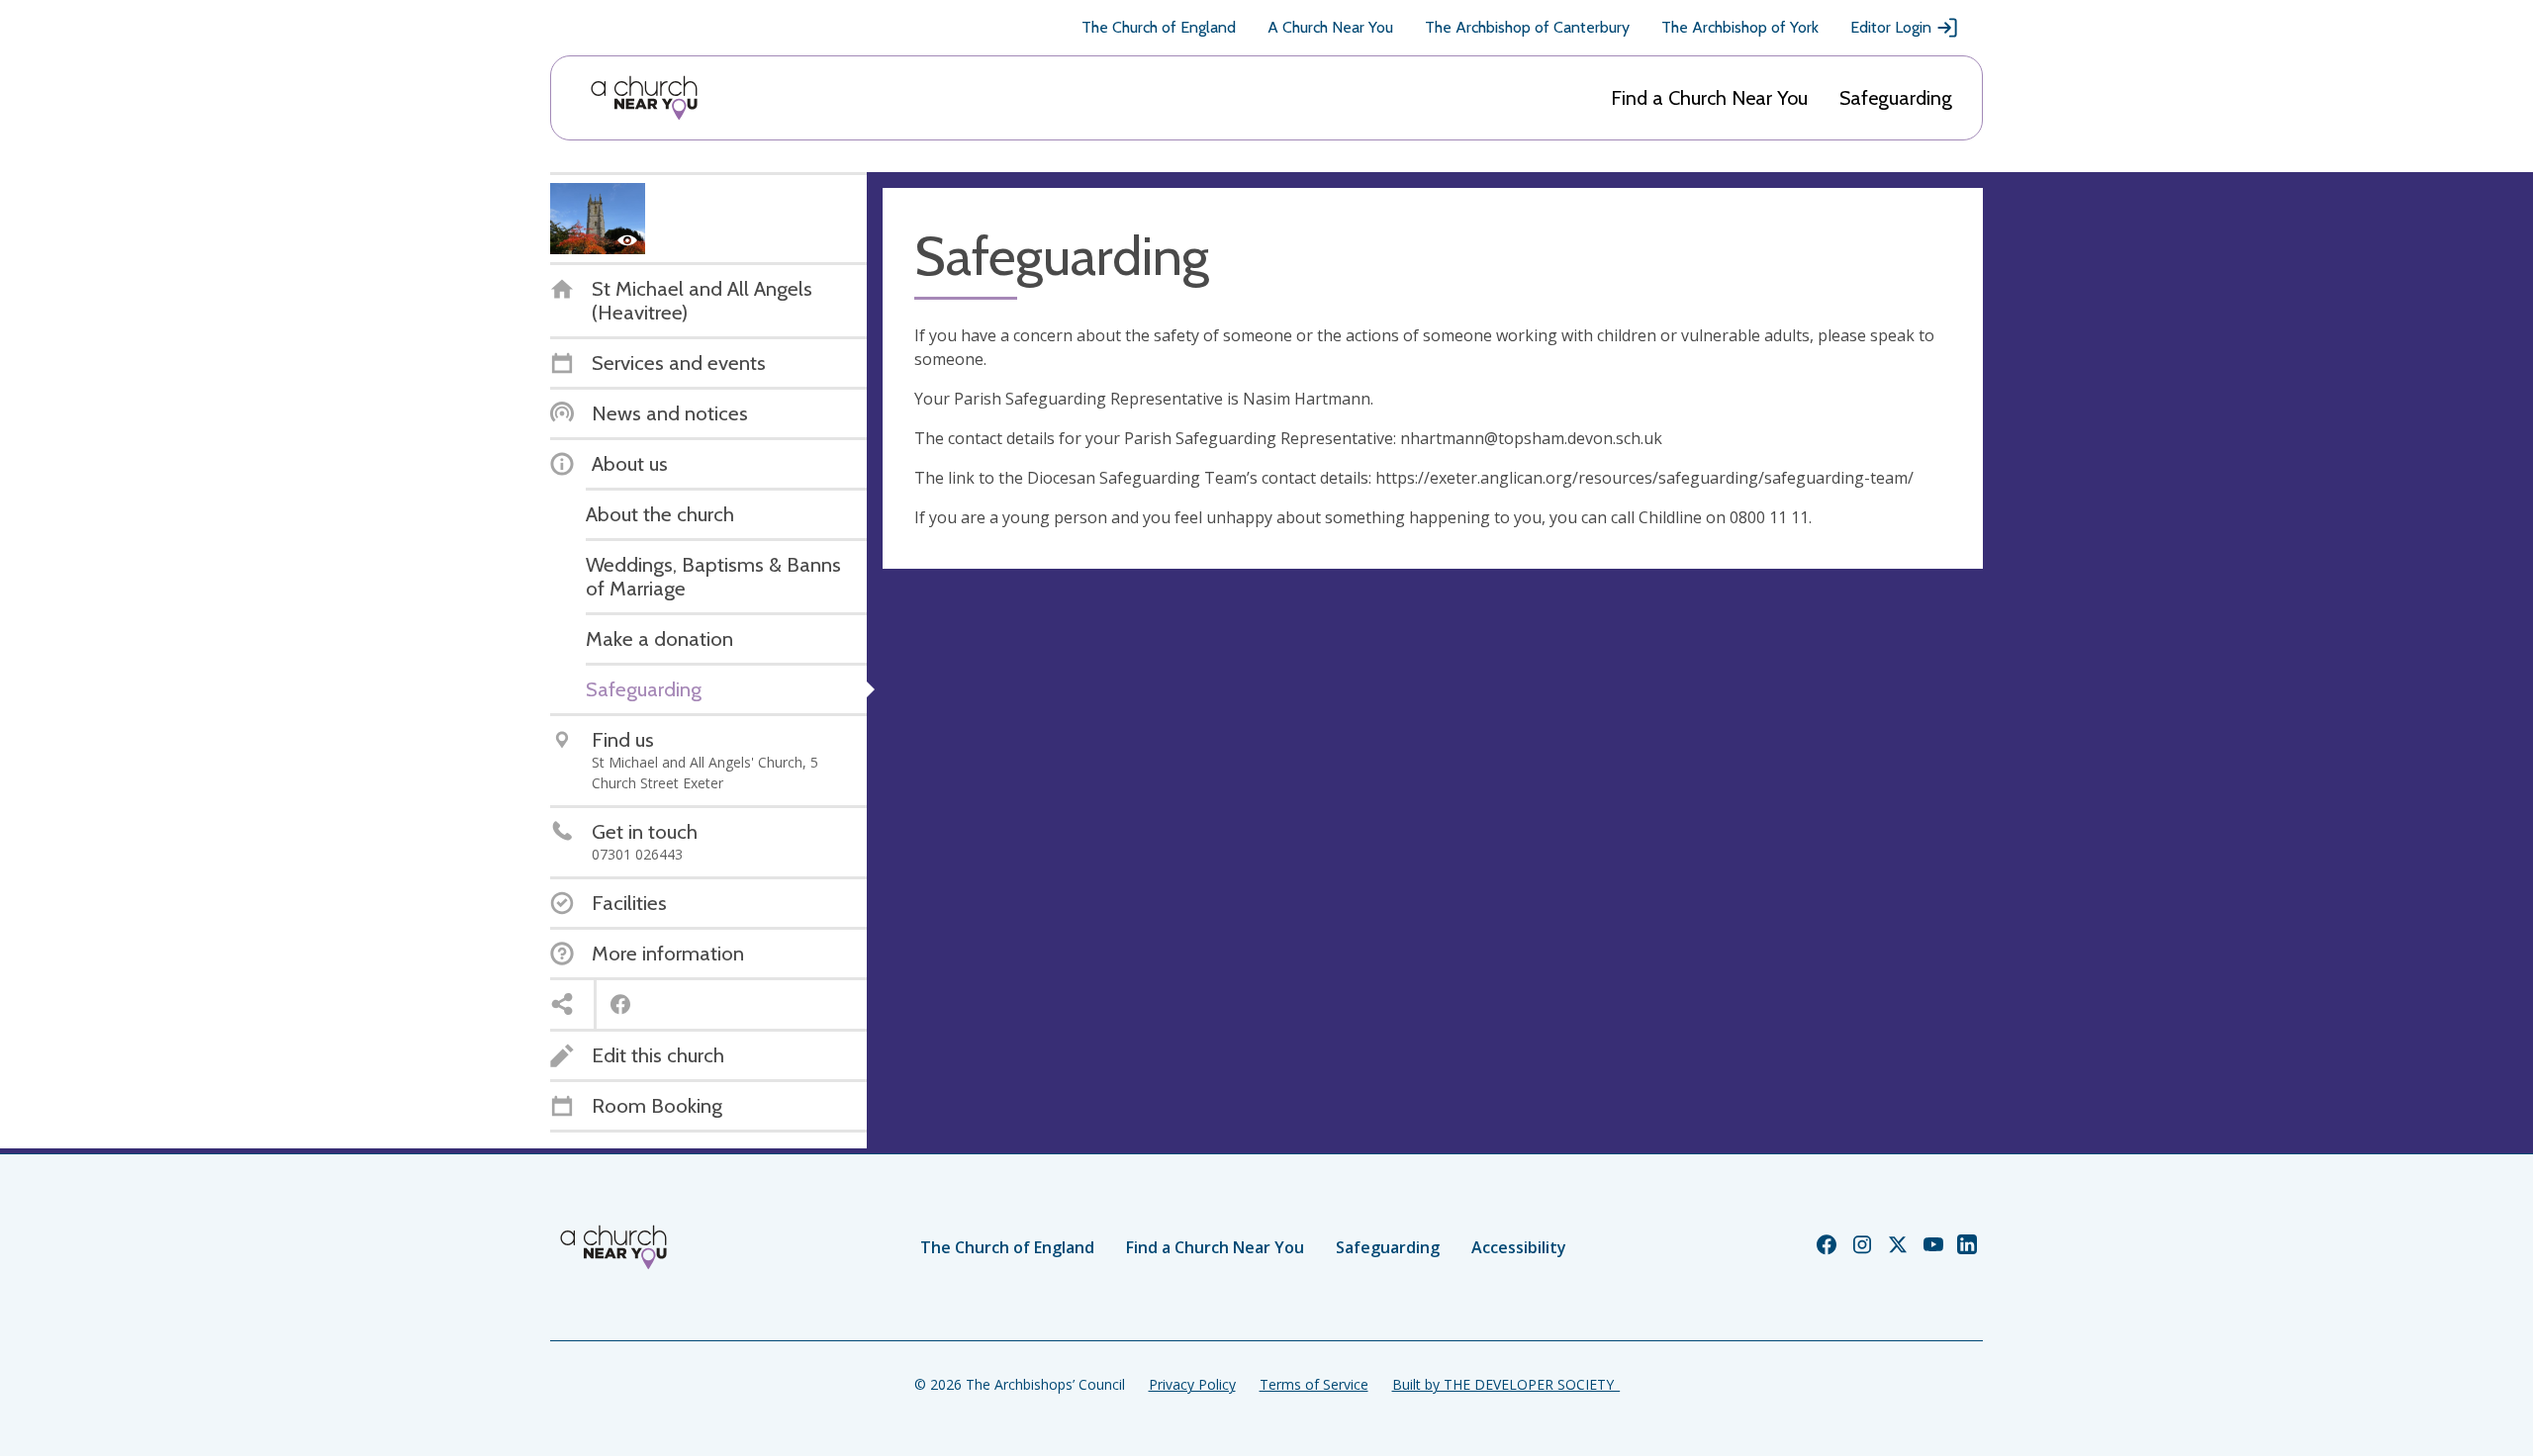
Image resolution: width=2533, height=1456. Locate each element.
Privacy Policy (1192, 1384)
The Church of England (1159, 27)
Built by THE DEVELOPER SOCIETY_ (1506, 1384)
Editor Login (1891, 27)
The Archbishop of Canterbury (1527, 27)
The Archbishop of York (1740, 27)
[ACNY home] (644, 98)
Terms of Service (1314, 1384)
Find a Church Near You (1709, 98)
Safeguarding (1896, 98)
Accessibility (1519, 1247)
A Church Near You (1330, 27)
